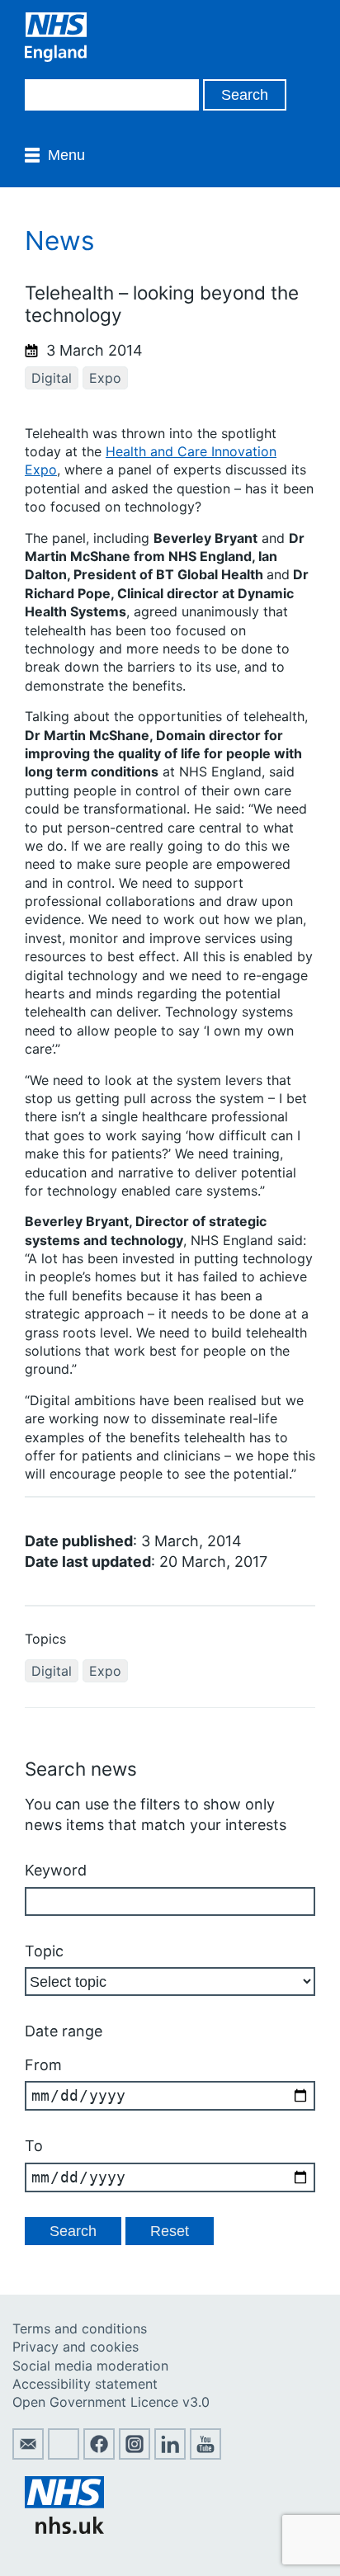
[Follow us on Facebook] (99, 2455)
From (43, 2065)
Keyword (56, 1870)
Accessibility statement (85, 2384)
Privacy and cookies (76, 2347)
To (34, 2146)
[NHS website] (64, 2529)
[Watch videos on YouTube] (205, 2455)
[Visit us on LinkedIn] (170, 2455)
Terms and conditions (80, 2328)
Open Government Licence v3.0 (111, 2402)
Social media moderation (90, 2366)
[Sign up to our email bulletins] (28, 2455)
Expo (105, 378)
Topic (44, 1951)
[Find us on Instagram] (135, 2455)
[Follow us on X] (64, 2455)
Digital (52, 378)
